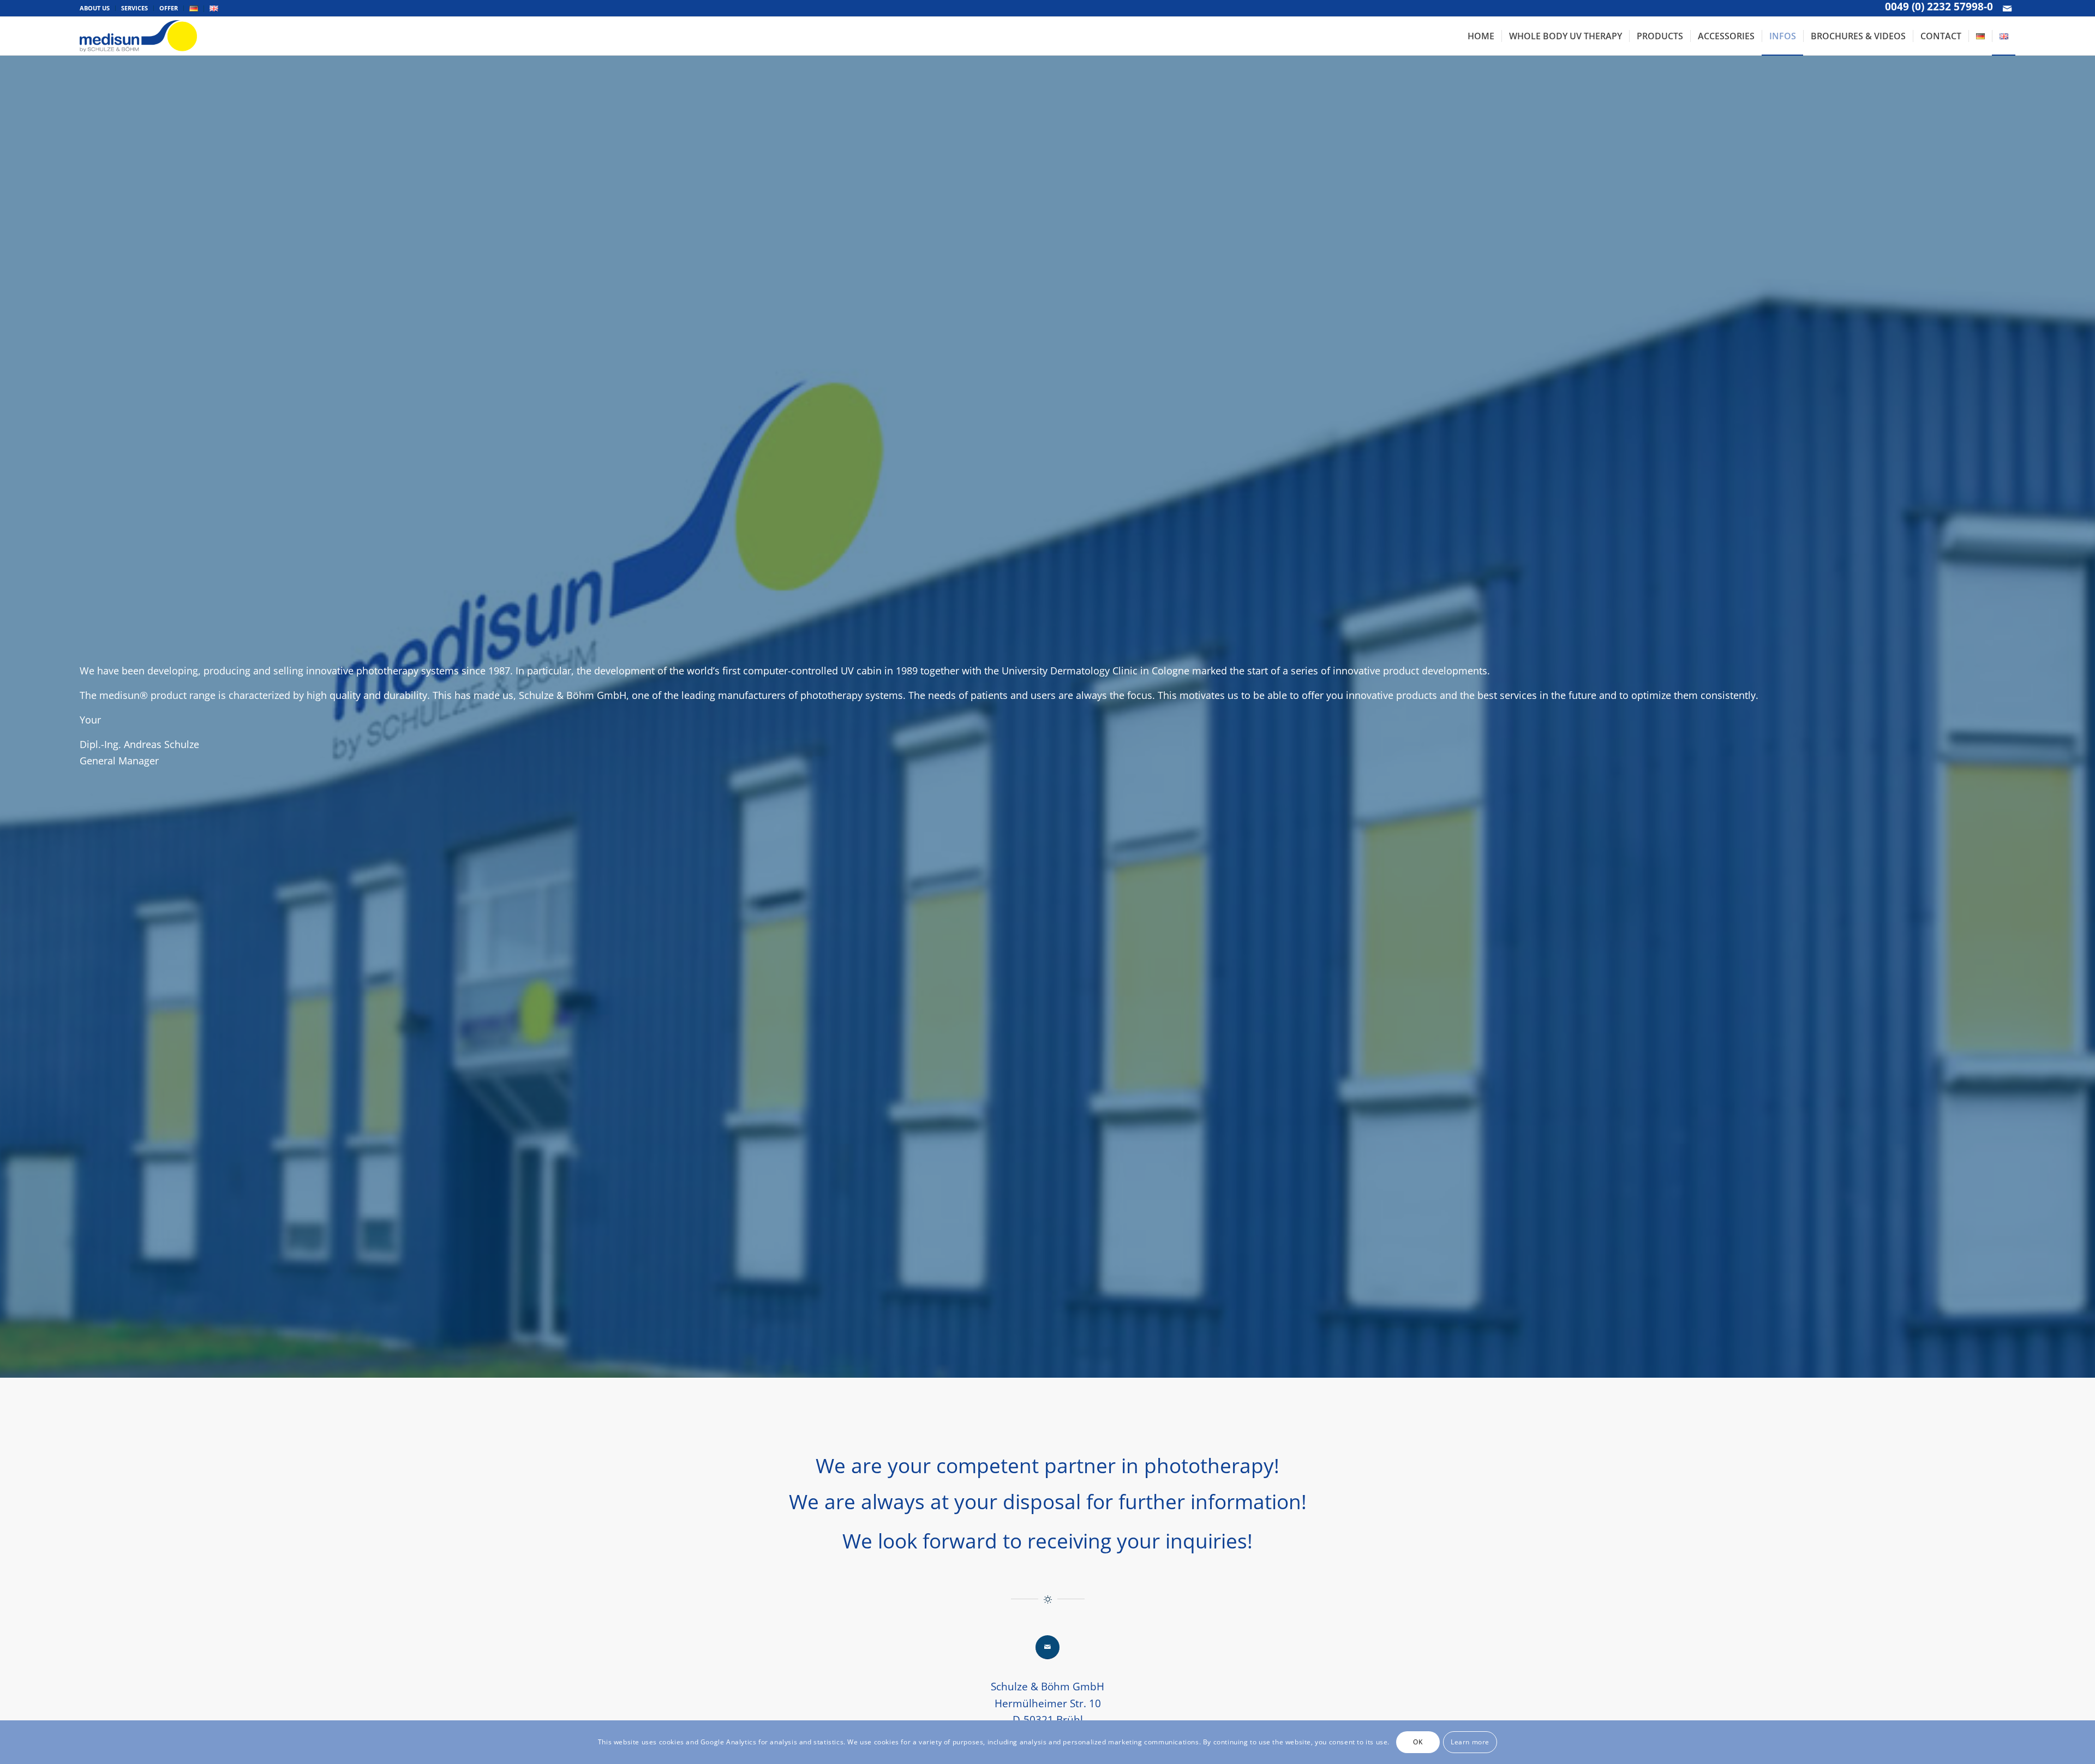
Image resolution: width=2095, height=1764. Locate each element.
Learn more (1470, 1742)
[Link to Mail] (2007, 8)
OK (1418, 1742)
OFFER (169, 8)
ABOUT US (95, 8)
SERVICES (134, 8)
